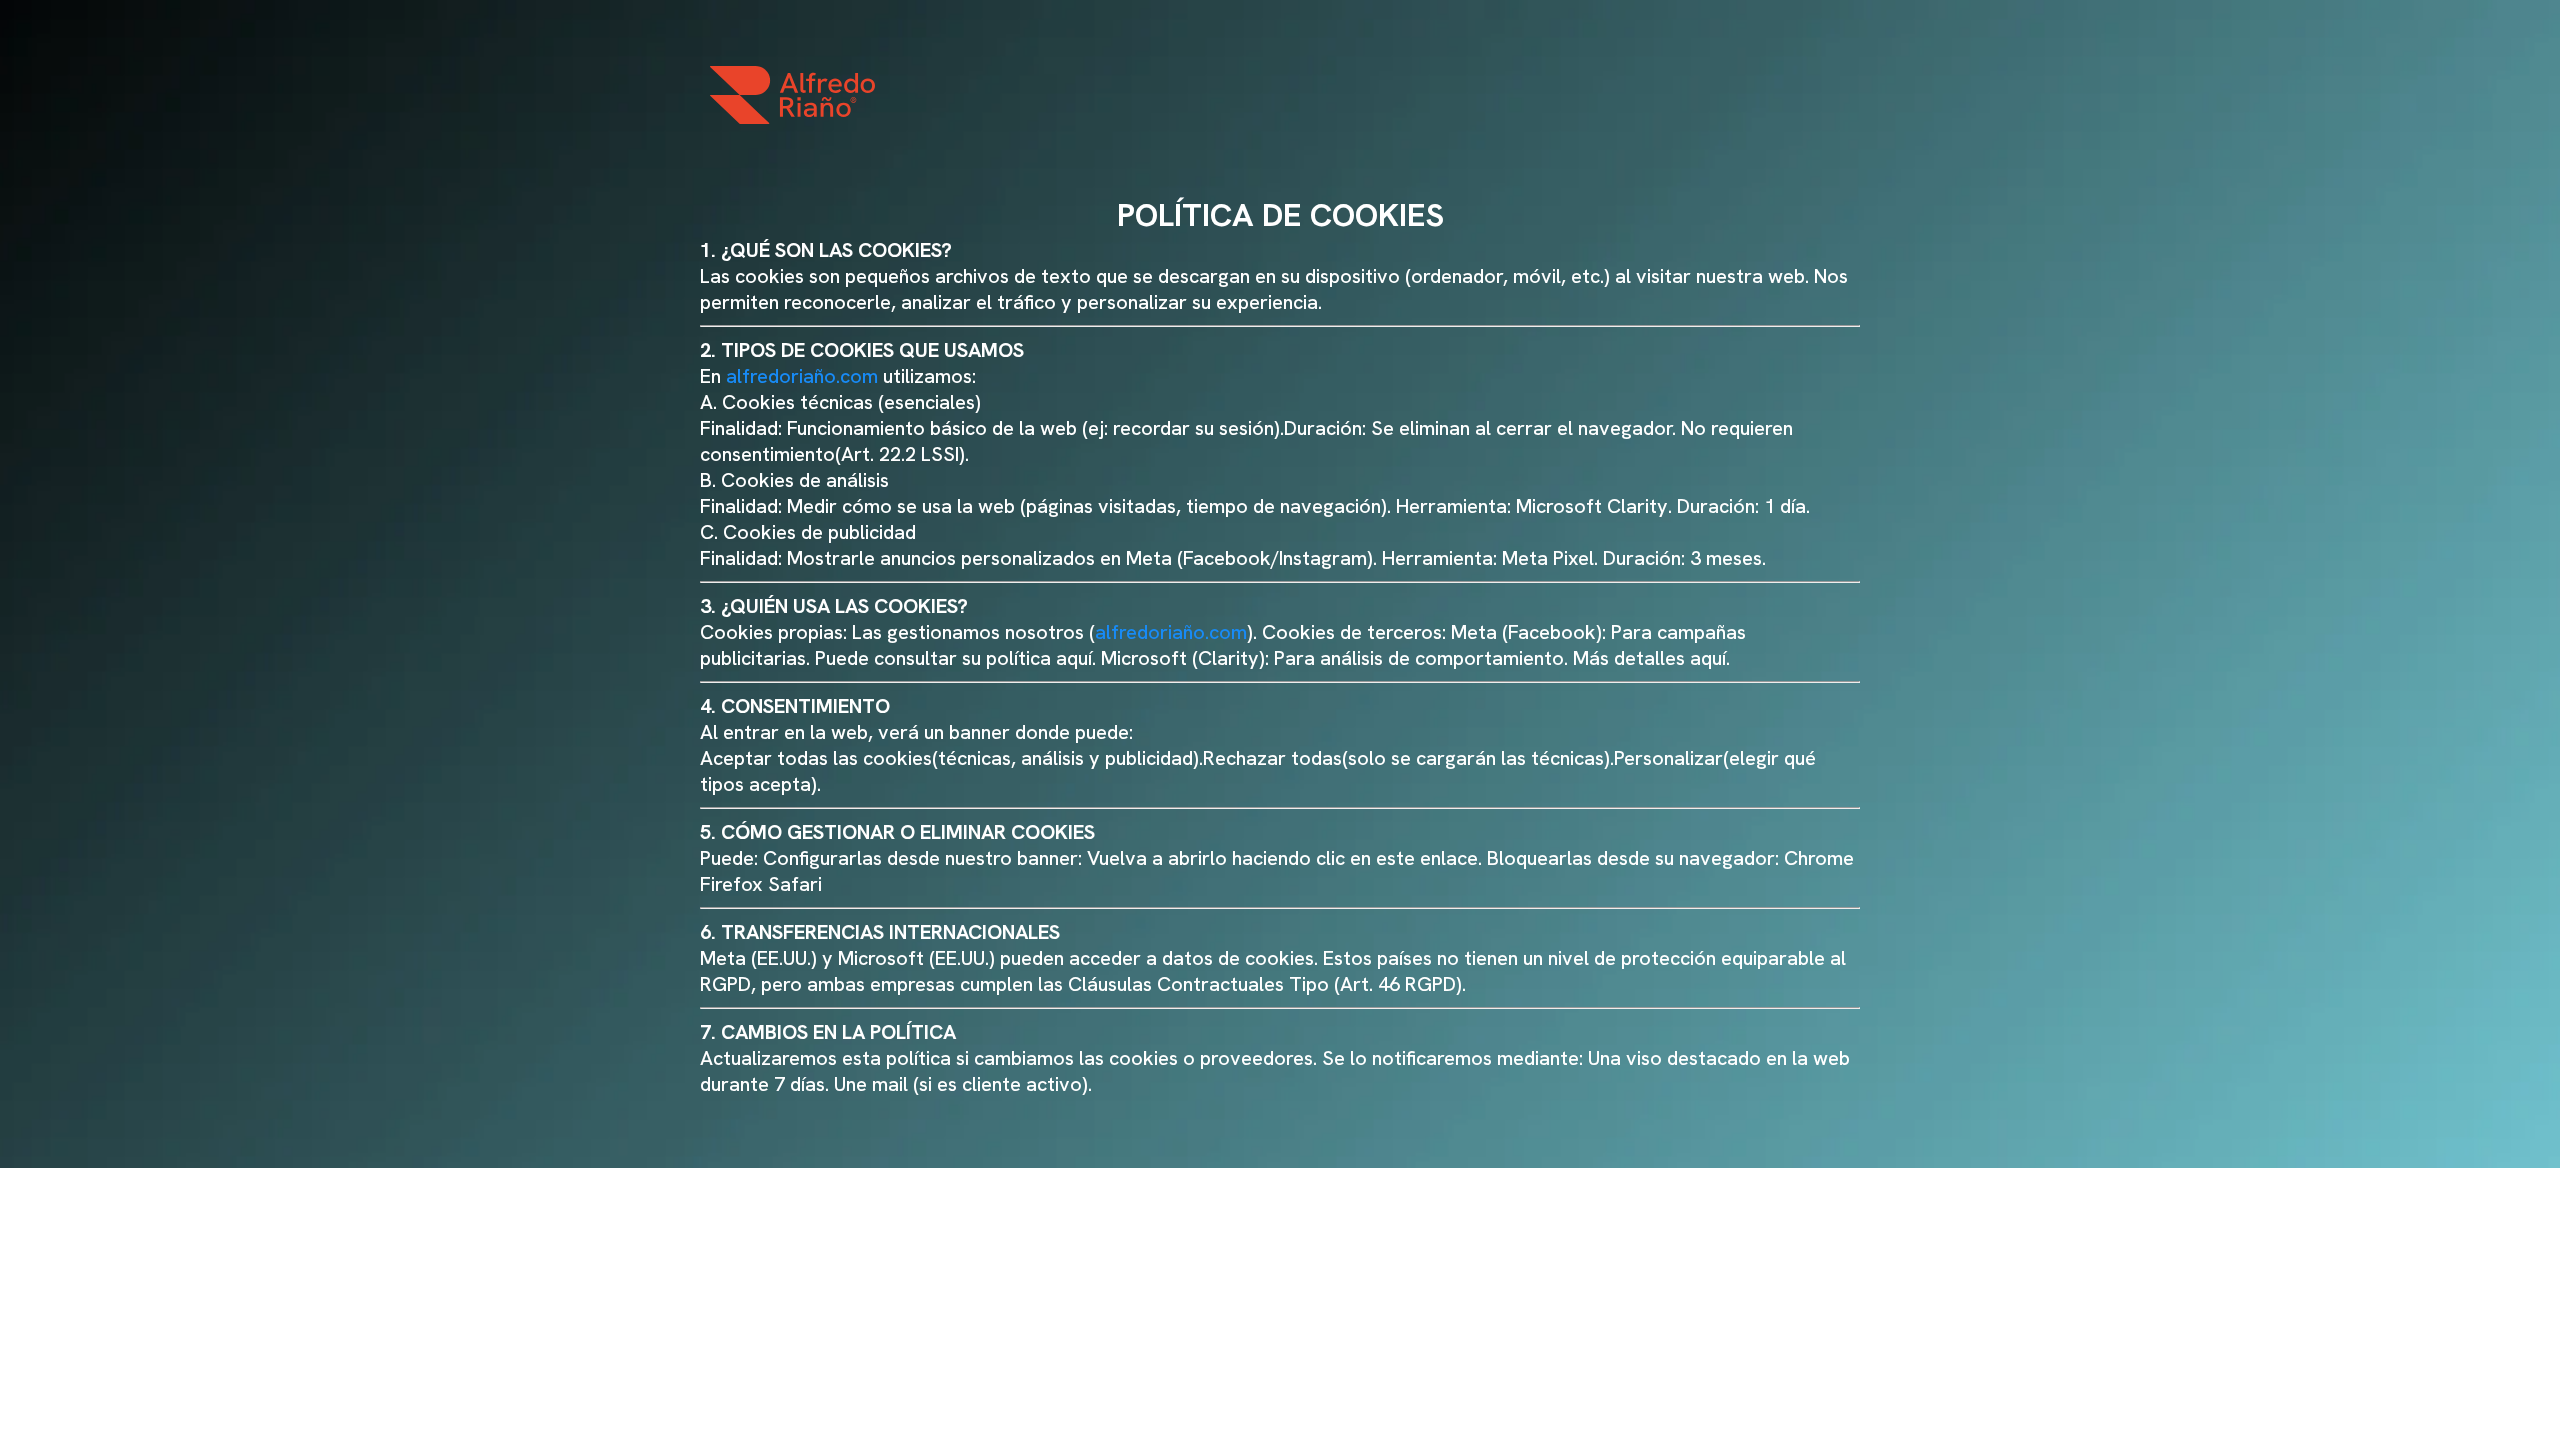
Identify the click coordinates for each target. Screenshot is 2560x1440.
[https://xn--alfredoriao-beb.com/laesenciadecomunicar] (792, 95)
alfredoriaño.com (802, 376)
